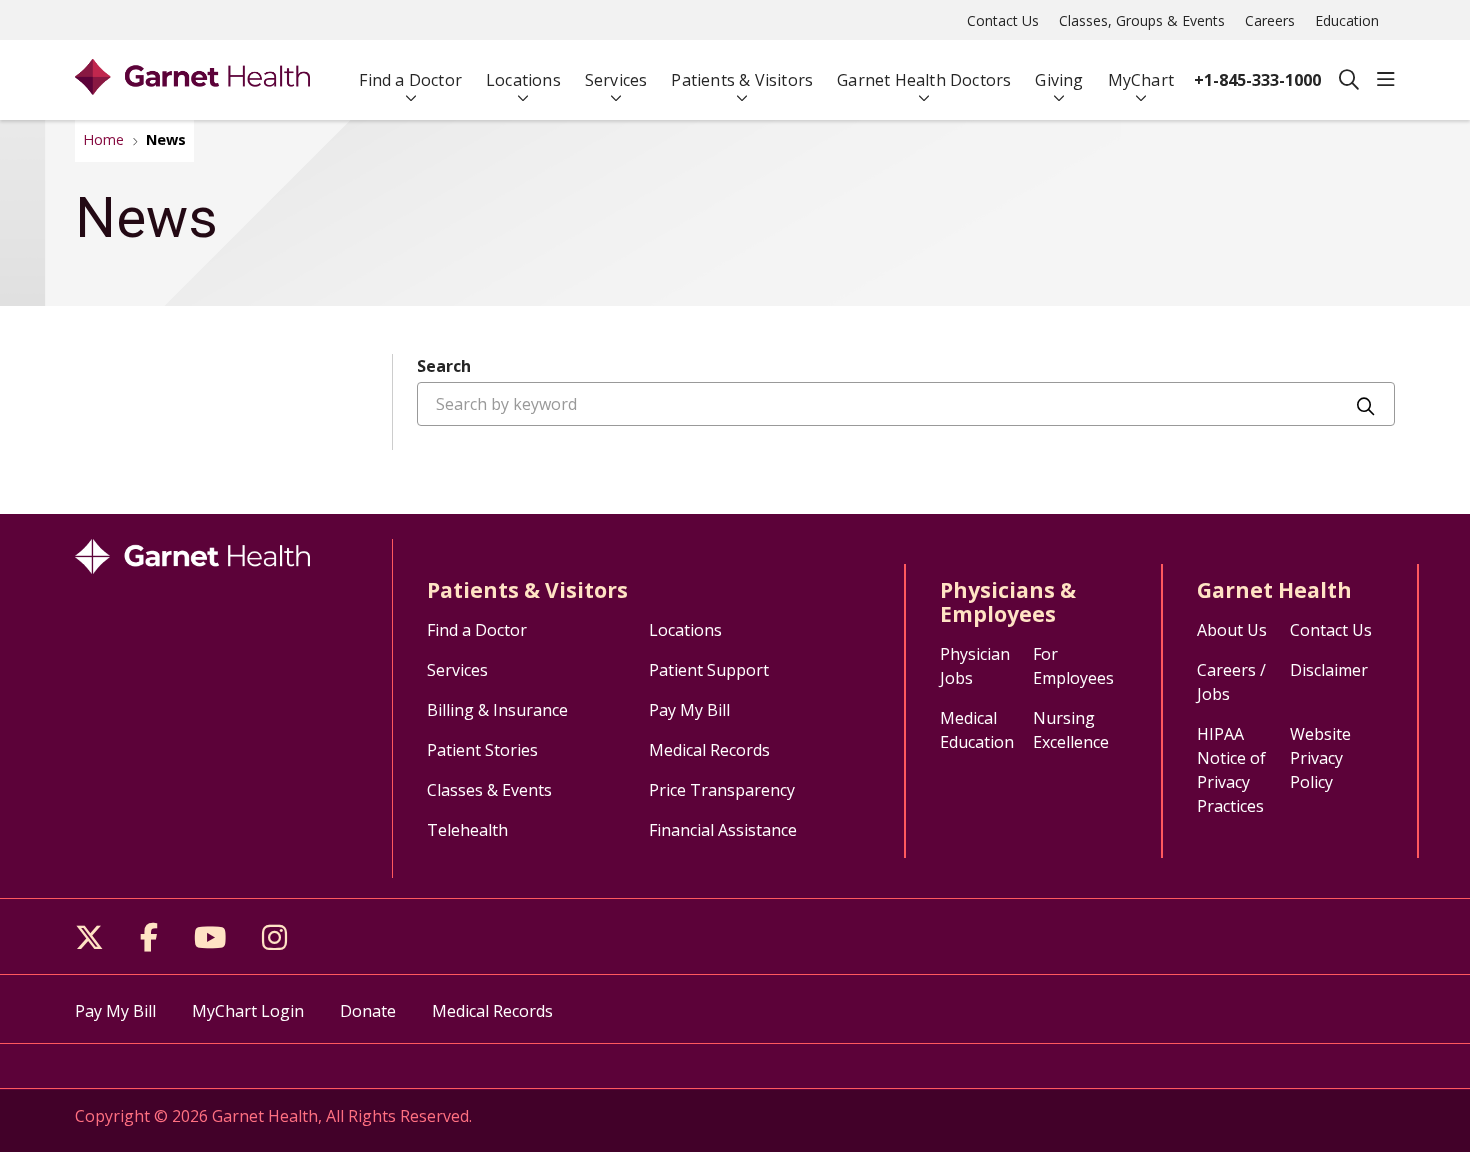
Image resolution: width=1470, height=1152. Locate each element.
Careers (1270, 20)
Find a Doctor (410, 80)
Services (616, 80)
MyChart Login (248, 1011)
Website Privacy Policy (1320, 758)
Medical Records (709, 750)
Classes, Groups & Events (1142, 20)
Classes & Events (489, 790)
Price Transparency (722, 790)
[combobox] (906, 404)
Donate (368, 1011)
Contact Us (1003, 20)
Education (1347, 20)
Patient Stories (482, 750)
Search (444, 366)
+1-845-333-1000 (1257, 80)
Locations (523, 80)
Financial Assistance (723, 830)
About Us (1232, 630)
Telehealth (467, 830)
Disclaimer (1329, 670)
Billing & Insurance (497, 710)
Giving (1059, 80)
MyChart (1141, 80)
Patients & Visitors (742, 80)
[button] (1386, 80)
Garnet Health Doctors (924, 80)
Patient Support (709, 670)
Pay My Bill (689, 710)
